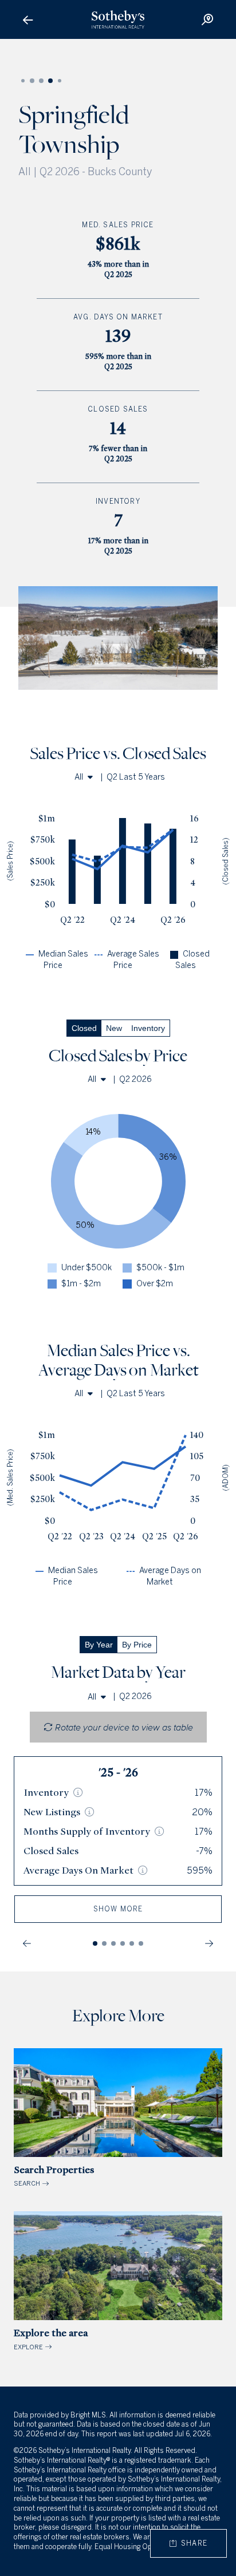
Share (192, 2543)
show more (118, 1909)
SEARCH (54, 2176)
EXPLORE (51, 2339)
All (79, 777)
